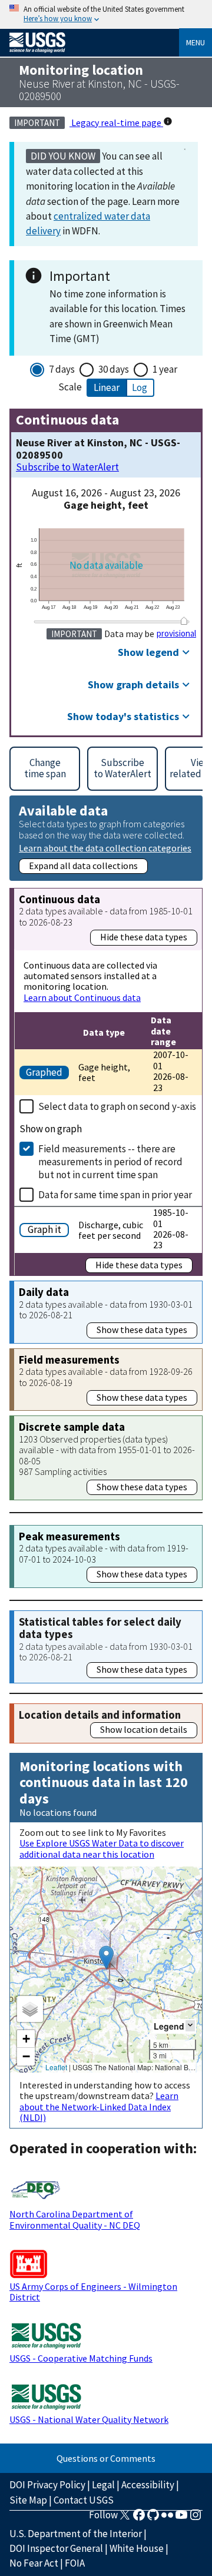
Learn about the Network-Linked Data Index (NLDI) (99, 2106)
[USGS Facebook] (139, 2518)
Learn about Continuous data (82, 997)
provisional (176, 634)
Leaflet (56, 2067)
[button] (106, 1957)
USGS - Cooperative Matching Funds (81, 2358)
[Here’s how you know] (106, 14)
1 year (165, 369)
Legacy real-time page (116, 122)
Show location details (144, 1729)
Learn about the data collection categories (105, 848)
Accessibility (148, 2485)
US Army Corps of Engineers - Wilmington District (93, 2292)
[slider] (184, 621)
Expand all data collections (83, 866)
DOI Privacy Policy (47, 2485)
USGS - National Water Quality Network (89, 2419)
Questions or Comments (106, 2458)
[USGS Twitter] (125, 2518)
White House (137, 2548)
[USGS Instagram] (196, 2518)
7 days (62, 369)
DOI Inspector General (56, 2548)
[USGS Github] (153, 2518)
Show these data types (142, 1330)
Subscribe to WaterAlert (67, 467)
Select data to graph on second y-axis (117, 1106)
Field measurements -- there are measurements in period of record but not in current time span (110, 1162)
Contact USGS (84, 2500)
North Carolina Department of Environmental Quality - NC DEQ (75, 2219)
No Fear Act (34, 2563)
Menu (196, 42)
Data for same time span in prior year (115, 1195)
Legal (103, 2485)
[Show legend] (190, 2026)
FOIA (75, 2563)
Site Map (28, 2500)
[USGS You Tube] (181, 2518)
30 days (114, 369)
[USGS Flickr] (167, 2518)
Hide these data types (144, 937)
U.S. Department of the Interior (76, 2534)
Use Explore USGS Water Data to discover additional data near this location (102, 1848)
